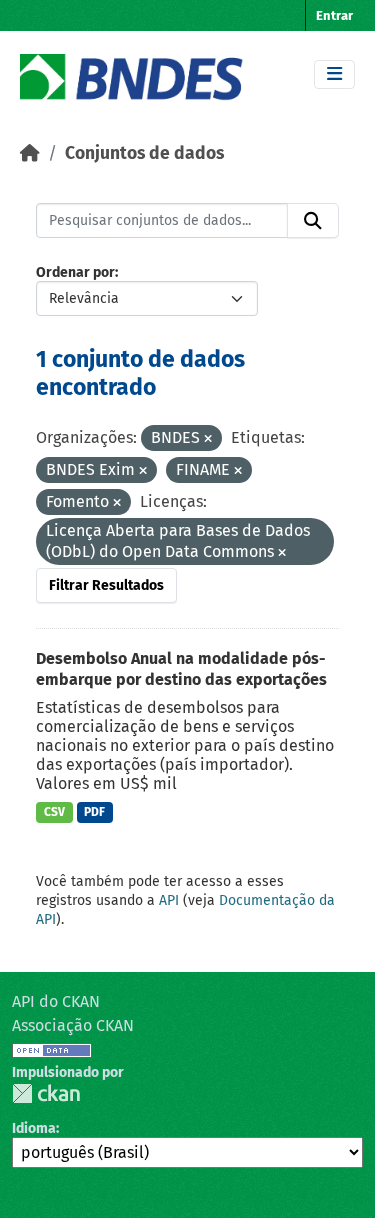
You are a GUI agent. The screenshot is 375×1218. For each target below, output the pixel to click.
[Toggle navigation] (334, 74)
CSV (54, 812)
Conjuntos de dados (144, 153)
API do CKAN (56, 1001)
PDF (94, 812)
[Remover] (208, 439)
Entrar (334, 15)
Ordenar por (75, 272)
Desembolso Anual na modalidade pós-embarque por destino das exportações (181, 669)
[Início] (30, 153)
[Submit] (313, 221)
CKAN (46, 1093)
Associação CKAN (73, 1025)
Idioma (34, 1128)
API (169, 900)
